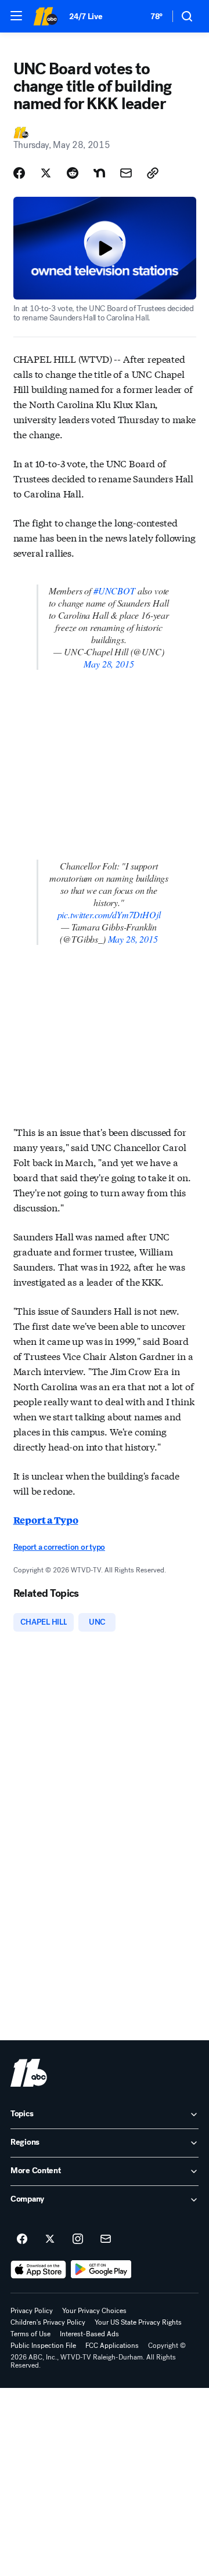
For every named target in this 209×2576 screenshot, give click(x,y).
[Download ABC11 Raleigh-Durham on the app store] (38, 2270)
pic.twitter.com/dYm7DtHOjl (109, 914)
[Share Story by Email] (126, 173)
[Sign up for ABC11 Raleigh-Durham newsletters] (106, 2239)
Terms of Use (30, 2334)
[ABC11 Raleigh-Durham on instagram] (78, 2239)
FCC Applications (112, 2346)
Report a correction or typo (59, 1547)
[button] (16, 16)
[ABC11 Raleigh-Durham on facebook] (22, 2239)
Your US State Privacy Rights (138, 2322)
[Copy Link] (153, 173)
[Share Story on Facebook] (19, 173)
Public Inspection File (43, 2346)
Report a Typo (46, 1520)
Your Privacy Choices (94, 2311)
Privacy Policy (32, 2311)
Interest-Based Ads (89, 2334)
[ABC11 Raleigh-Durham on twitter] (50, 2239)
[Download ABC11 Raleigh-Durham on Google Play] (101, 2270)
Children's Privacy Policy (48, 2322)
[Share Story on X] (46, 173)
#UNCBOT (114, 591)
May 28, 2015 (109, 664)
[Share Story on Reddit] (73, 173)
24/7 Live (86, 17)
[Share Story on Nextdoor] (99, 173)
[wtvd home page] (29, 2073)
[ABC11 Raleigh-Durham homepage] (45, 16)
